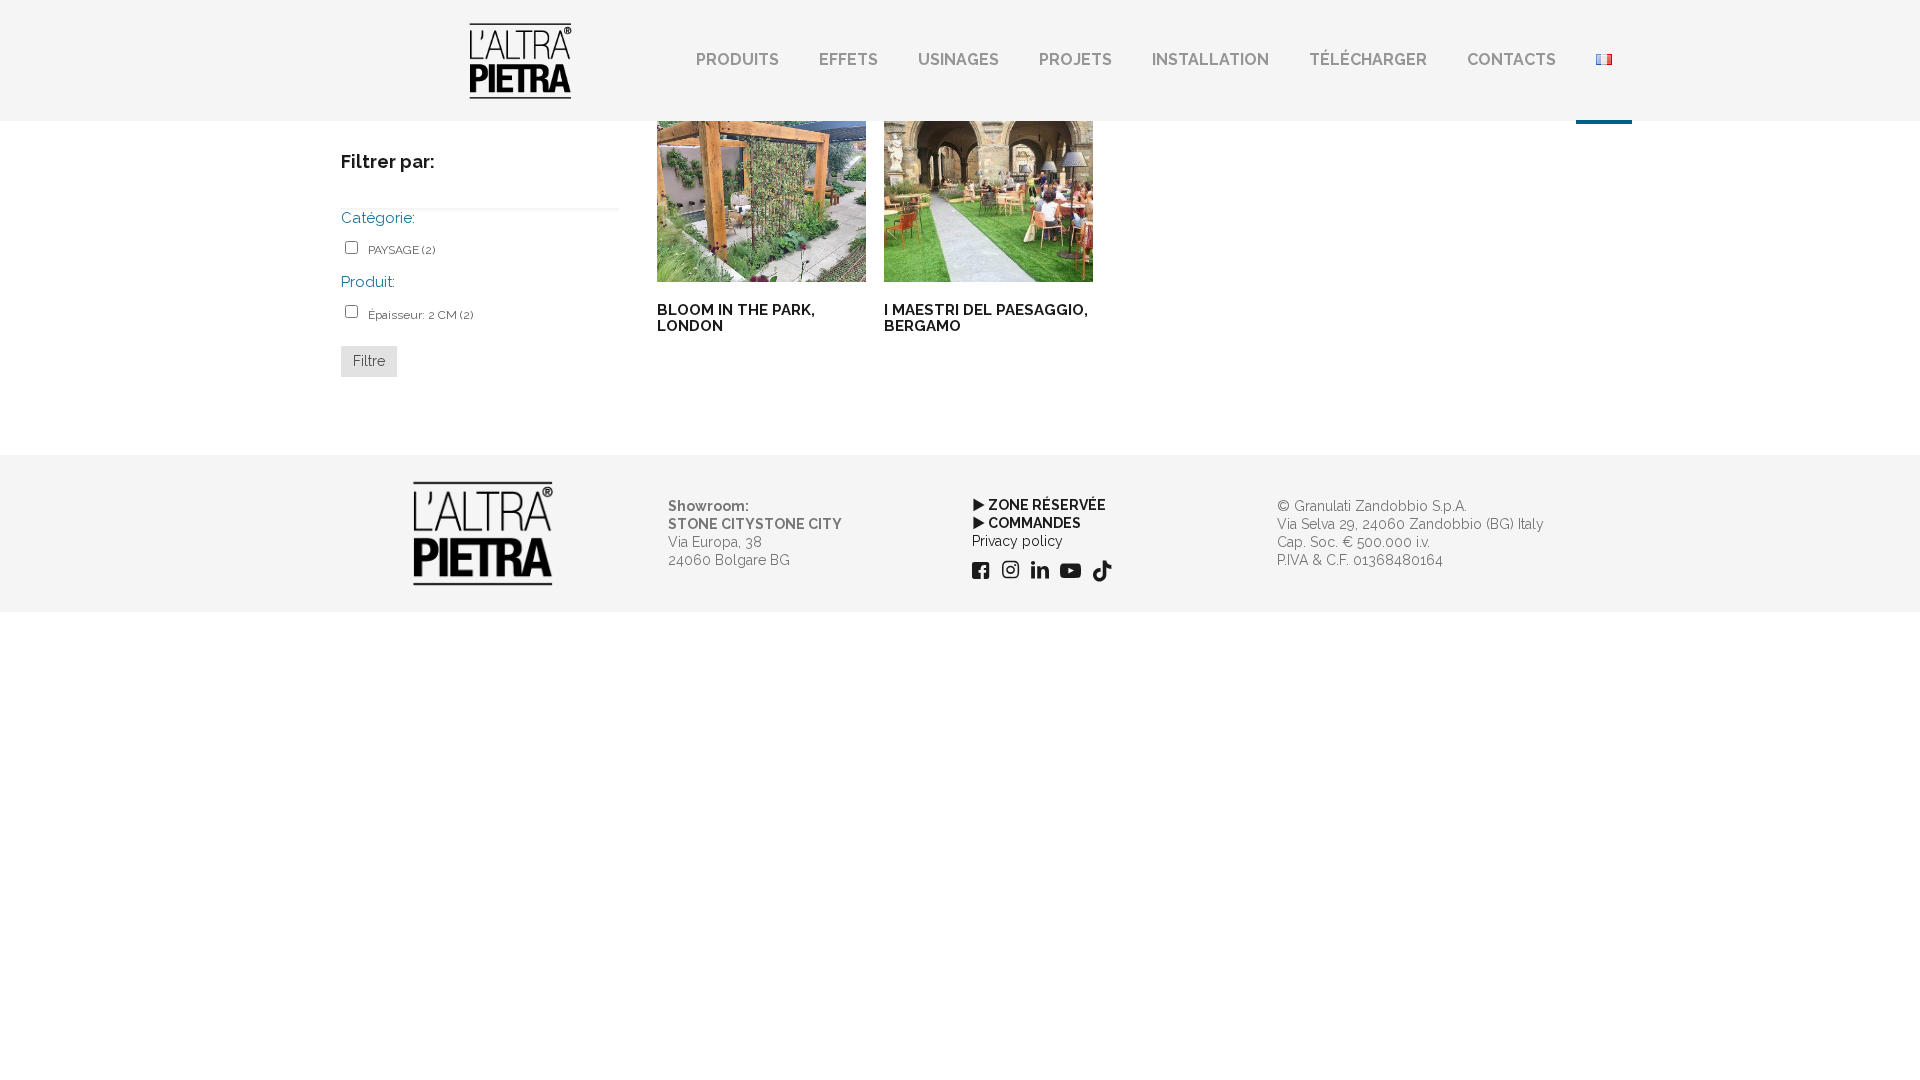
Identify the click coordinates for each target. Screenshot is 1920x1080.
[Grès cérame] (520, 60)
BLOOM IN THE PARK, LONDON (736, 318)
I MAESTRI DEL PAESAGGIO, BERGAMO (986, 318)
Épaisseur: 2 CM (420, 315)
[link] (483, 534)
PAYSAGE (401, 250)
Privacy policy (1017, 541)
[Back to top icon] (1824, 1039)
